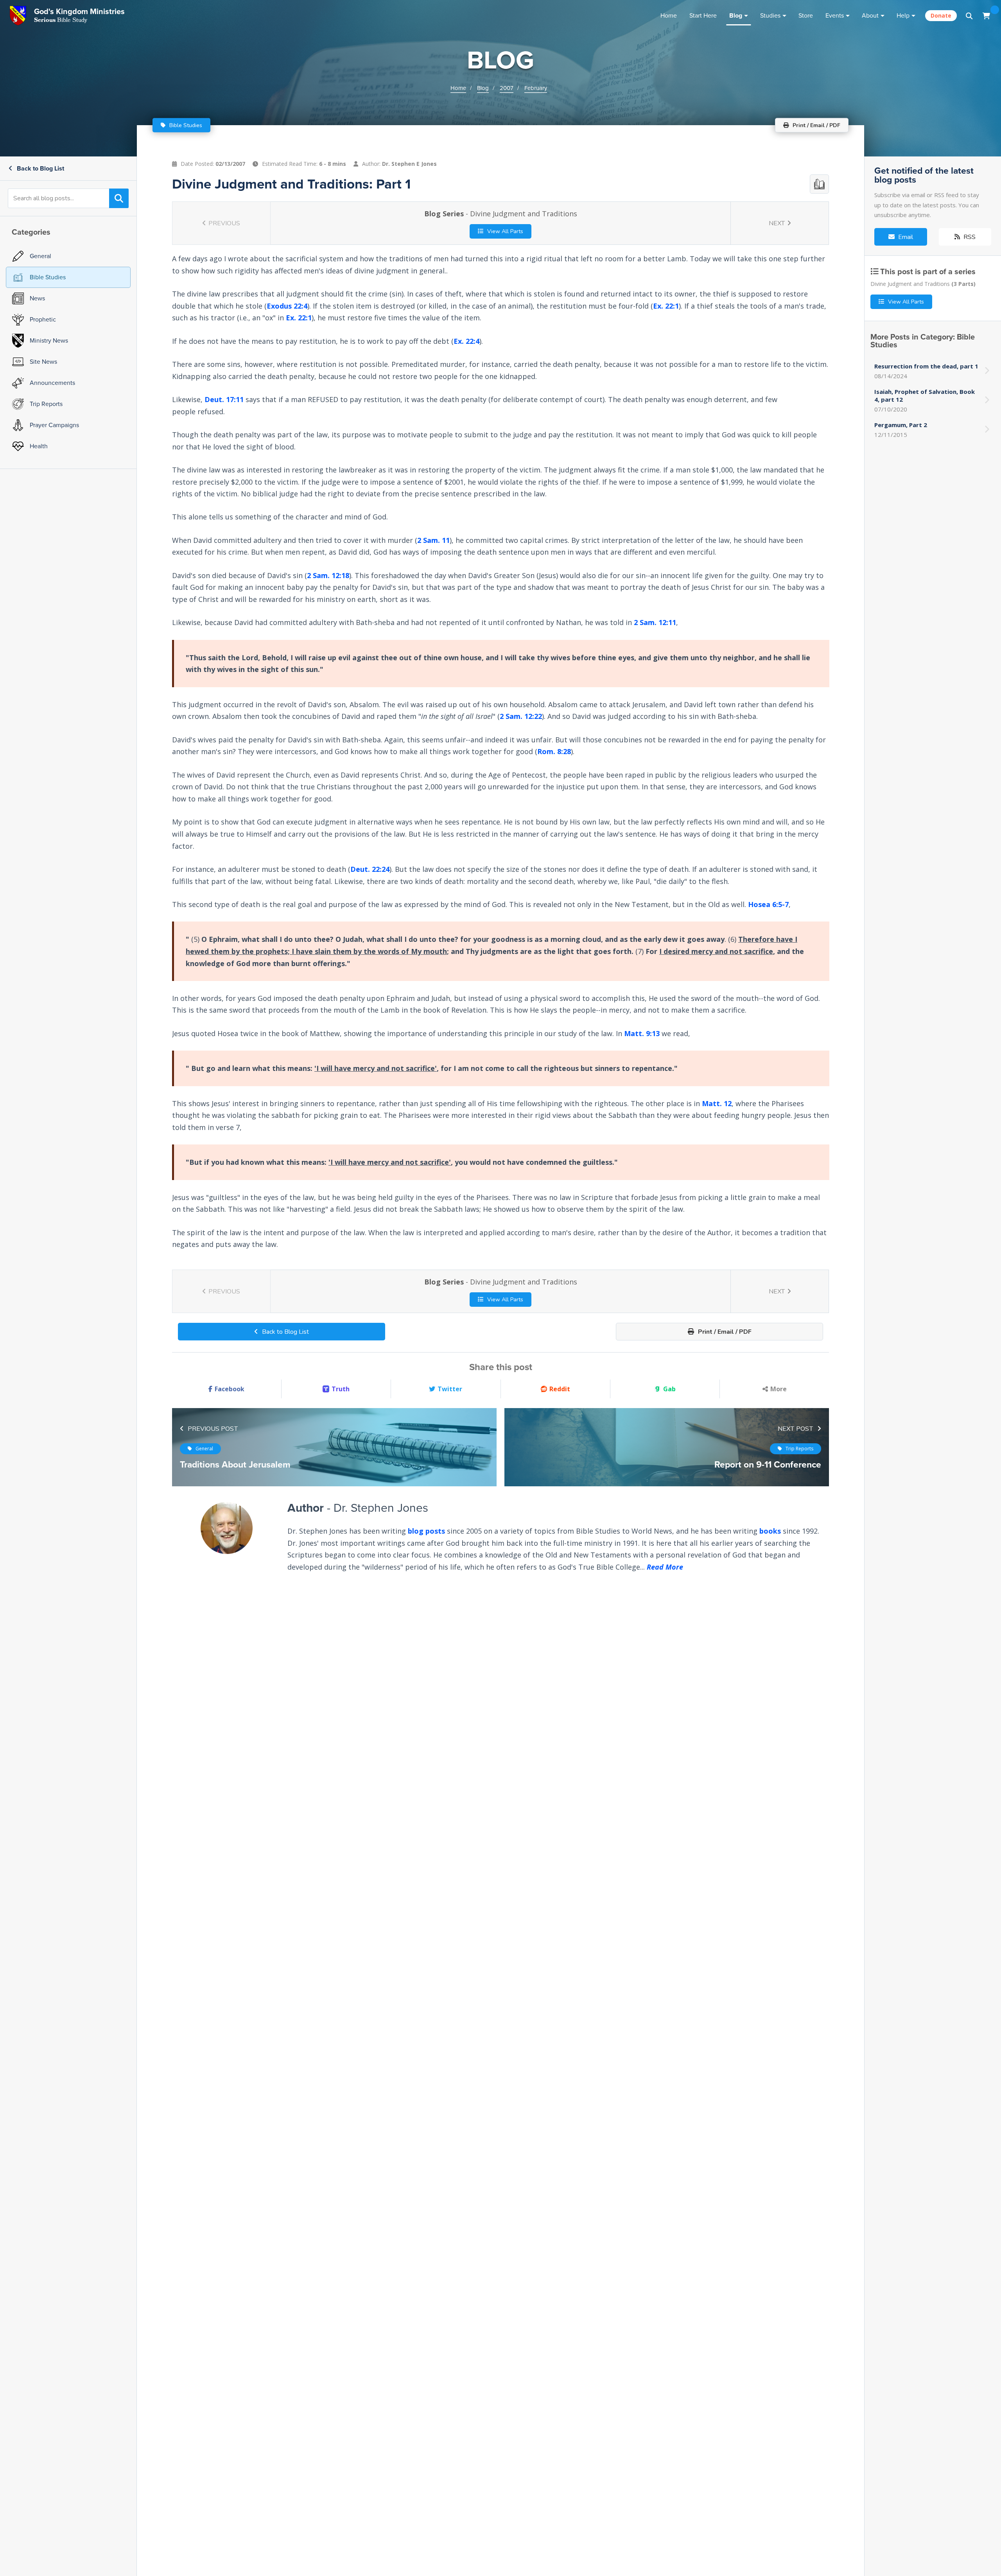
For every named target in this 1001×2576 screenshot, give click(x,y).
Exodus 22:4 (287, 306)
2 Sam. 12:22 (521, 717)
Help (903, 15)
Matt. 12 (717, 1103)
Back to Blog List (40, 168)
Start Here (703, 15)
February (536, 88)
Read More (665, 1567)
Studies (770, 15)
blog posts (426, 1531)
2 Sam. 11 (433, 540)
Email (905, 237)
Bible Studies (185, 125)
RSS (969, 237)
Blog (736, 15)
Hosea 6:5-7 (768, 904)
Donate (941, 15)
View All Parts (504, 231)
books (770, 1531)
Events (835, 15)
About (870, 15)
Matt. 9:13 (642, 1033)
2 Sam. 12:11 (655, 623)
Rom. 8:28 (554, 752)
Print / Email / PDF (724, 1332)
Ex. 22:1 (666, 306)
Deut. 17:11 (224, 399)
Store (806, 15)
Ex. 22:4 (466, 341)
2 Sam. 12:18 (328, 575)
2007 (507, 88)
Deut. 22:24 (370, 869)
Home (669, 15)
